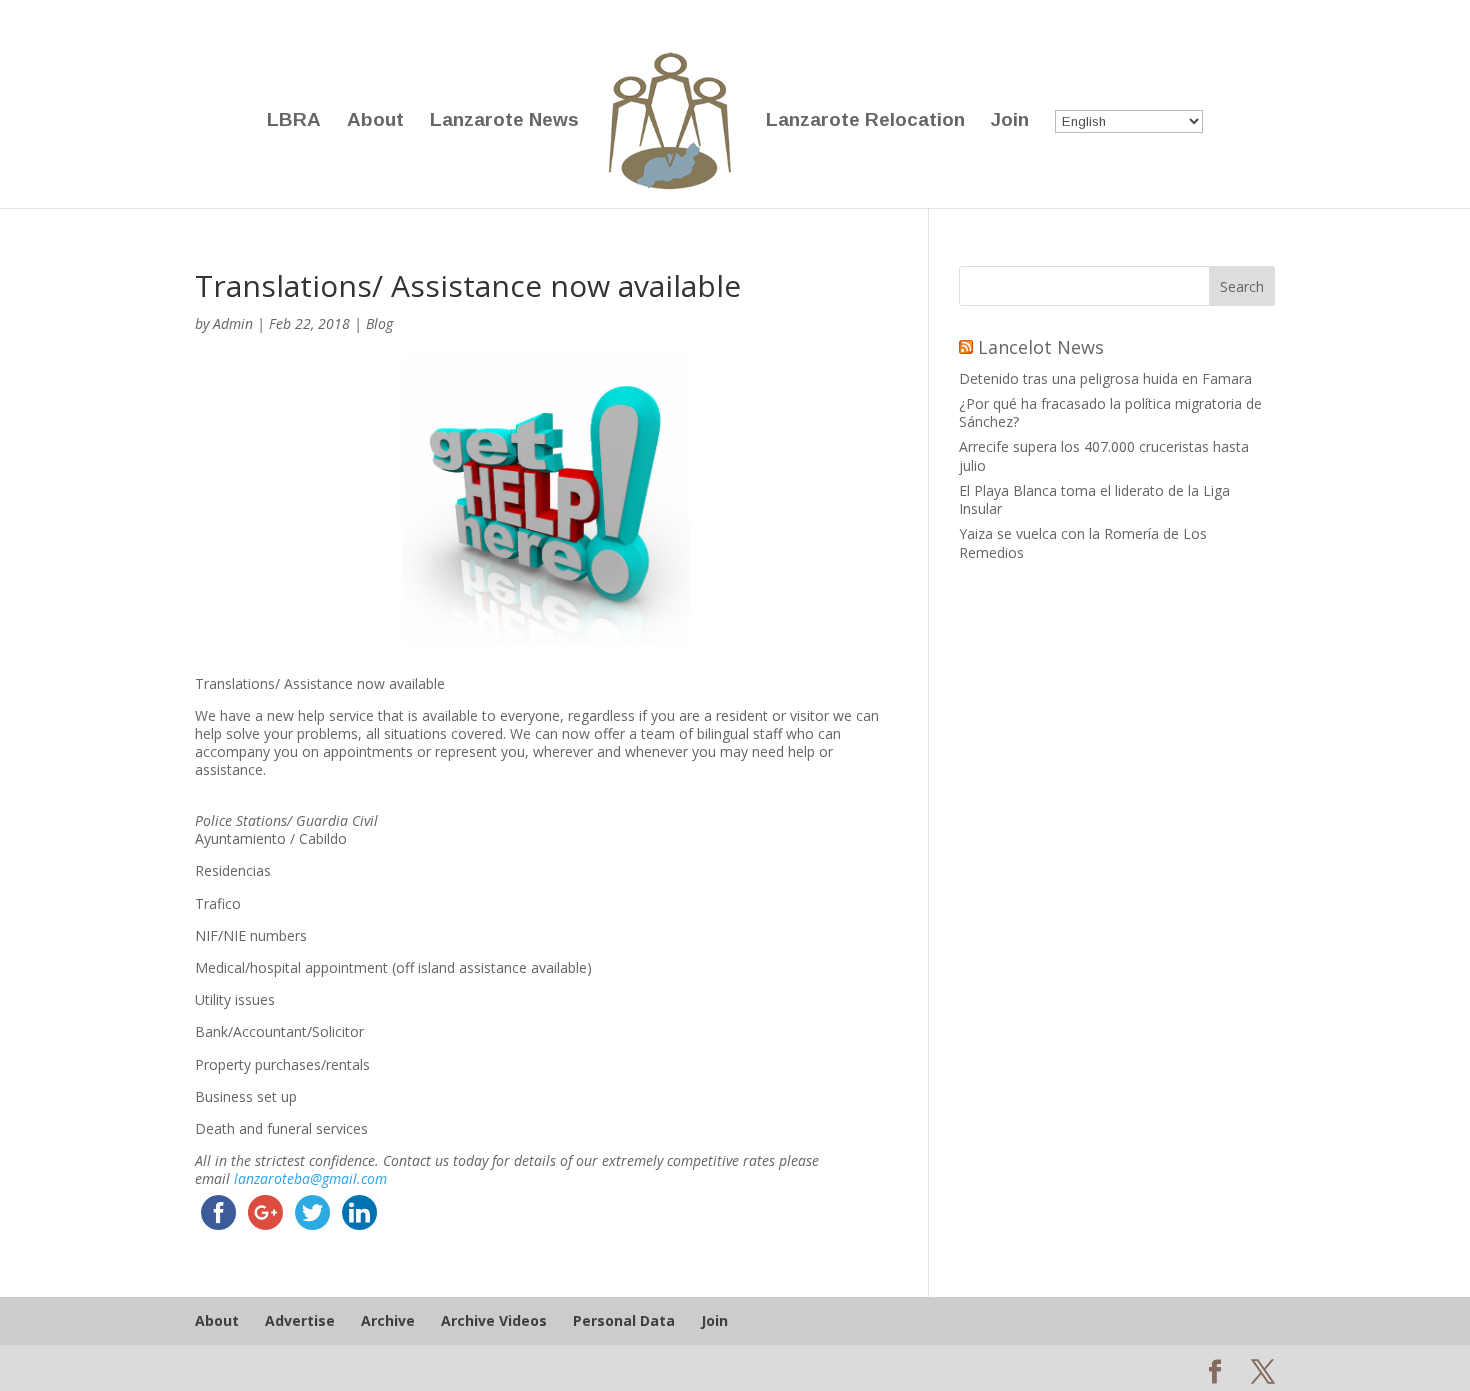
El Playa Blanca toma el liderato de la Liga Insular (1094, 499)
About (375, 121)
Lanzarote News (504, 121)
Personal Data (624, 1320)
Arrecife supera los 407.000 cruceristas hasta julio (1104, 455)
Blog (379, 323)
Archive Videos (494, 1320)
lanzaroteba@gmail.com (310, 1178)
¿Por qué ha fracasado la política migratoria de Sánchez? (1110, 412)
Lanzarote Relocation (865, 121)
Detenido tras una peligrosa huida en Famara (1105, 378)
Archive (388, 1320)
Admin (233, 323)
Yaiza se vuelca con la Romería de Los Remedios (1083, 542)
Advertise (300, 1320)
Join (1010, 121)
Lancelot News (1041, 347)
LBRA (294, 121)
